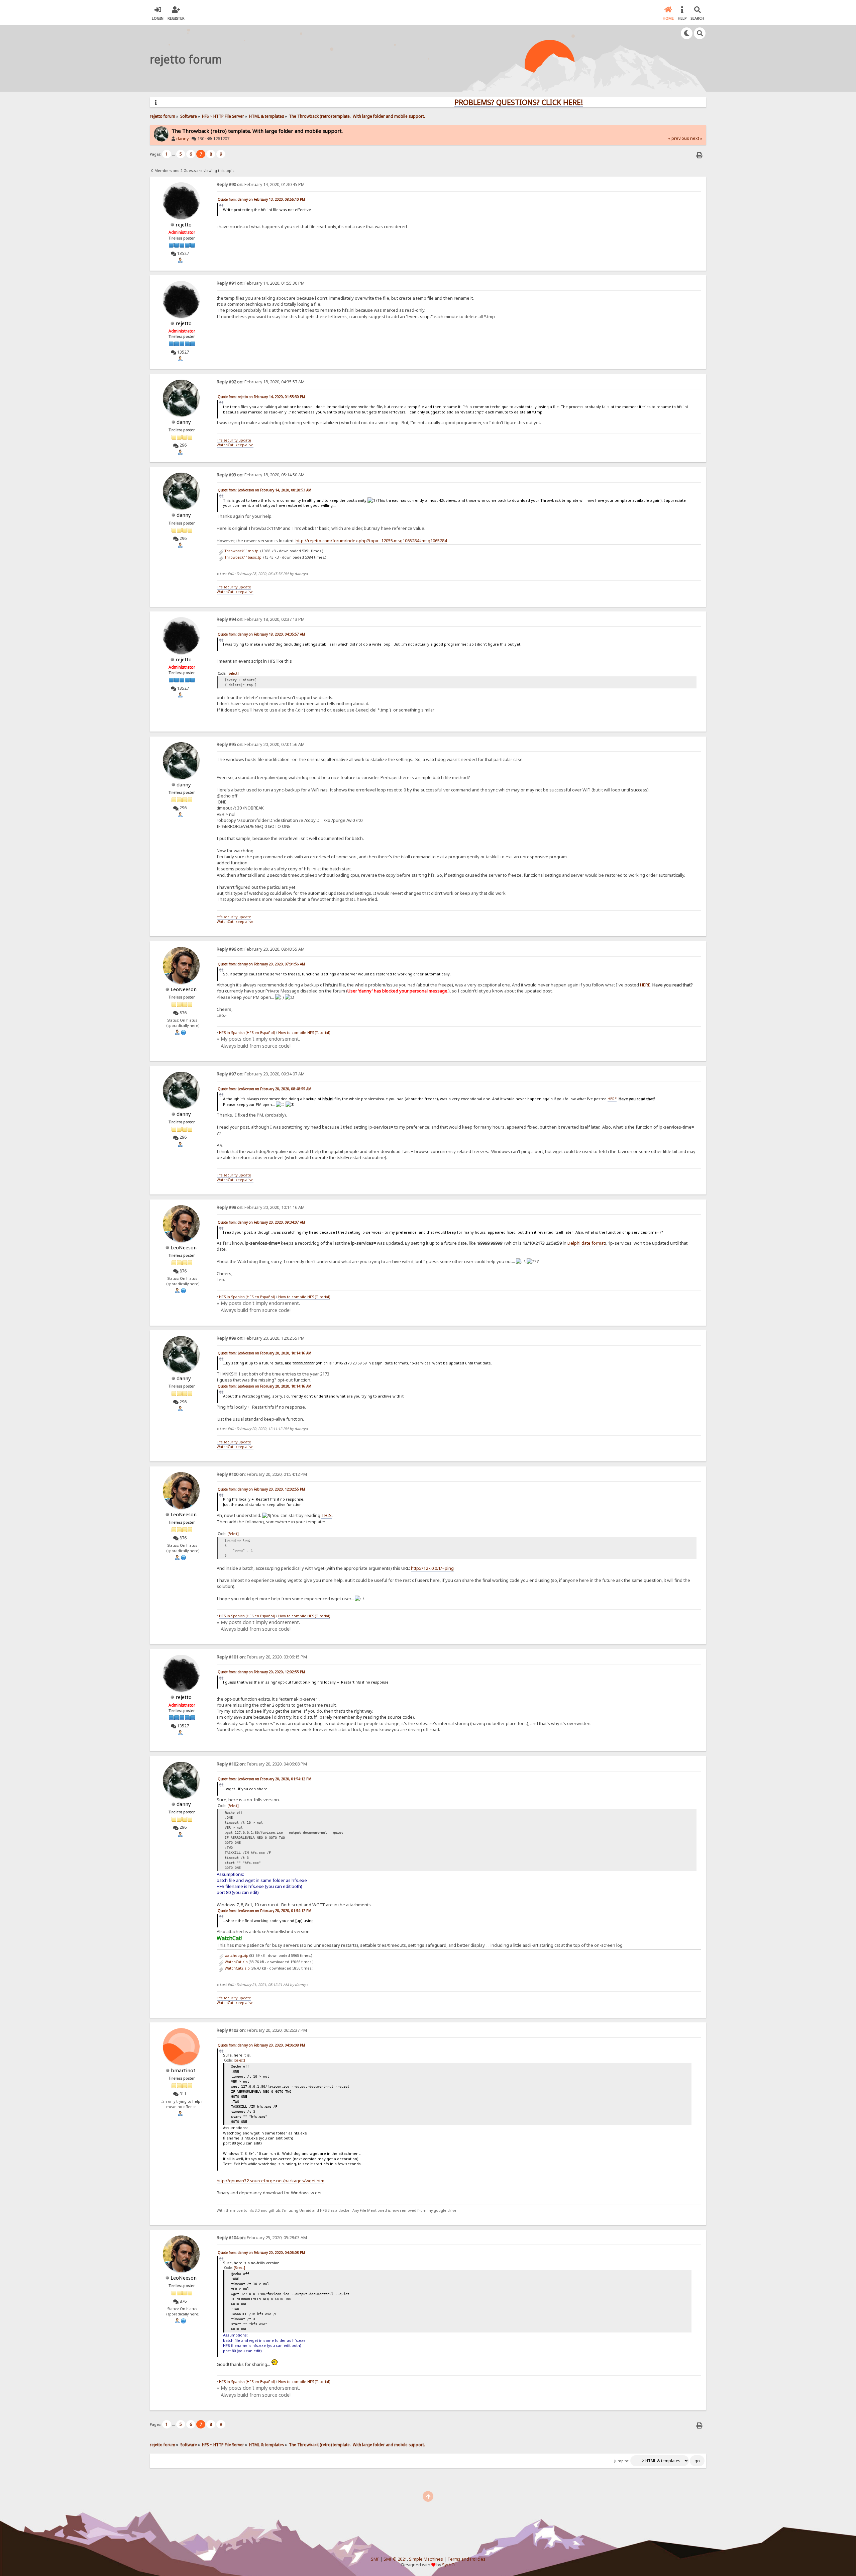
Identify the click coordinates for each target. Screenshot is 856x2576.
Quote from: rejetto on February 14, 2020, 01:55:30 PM (261, 397)
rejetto (184, 224)
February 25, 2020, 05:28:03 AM (262, 2238)
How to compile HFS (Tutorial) (304, 1033)
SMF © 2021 (395, 2559)
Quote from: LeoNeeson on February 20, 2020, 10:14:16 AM (264, 1353)
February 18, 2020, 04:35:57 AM (261, 382)
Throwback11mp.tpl (242, 551)
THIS (327, 1515)
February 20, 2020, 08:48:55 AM (261, 949)
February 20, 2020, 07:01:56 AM (261, 744)
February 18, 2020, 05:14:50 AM (261, 475)
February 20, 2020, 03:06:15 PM (262, 1657)
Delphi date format (586, 1243)
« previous (679, 138)
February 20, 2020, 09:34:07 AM (261, 1074)
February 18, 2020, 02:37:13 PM (261, 619)
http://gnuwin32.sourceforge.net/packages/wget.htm (271, 2181)
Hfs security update (234, 440)
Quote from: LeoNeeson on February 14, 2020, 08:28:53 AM (264, 490)
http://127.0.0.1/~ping (432, 1568)
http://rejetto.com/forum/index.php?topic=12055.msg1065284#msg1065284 (371, 541)
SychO (448, 2565)
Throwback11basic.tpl (243, 557)
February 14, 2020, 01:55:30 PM (261, 283)
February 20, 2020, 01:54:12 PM (262, 1474)
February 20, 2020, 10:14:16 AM (261, 1207)
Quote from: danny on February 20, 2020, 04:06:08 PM (261, 2045)
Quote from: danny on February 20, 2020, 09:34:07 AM (261, 1222)
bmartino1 (184, 2070)
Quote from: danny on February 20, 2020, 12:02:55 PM (261, 1489)
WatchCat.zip (236, 1962)
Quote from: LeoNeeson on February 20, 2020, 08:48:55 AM (264, 1089)
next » (696, 138)
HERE (645, 985)
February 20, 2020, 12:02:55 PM (261, 1338)
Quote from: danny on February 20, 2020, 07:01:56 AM (261, 964)
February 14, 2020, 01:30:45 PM (261, 184)
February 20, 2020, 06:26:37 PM (262, 2030)
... (174, 154)
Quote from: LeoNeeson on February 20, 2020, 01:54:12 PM (264, 1779)
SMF (375, 2559)
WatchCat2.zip (237, 1968)
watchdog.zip (236, 1955)
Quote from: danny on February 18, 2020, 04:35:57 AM (261, 634)
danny (182, 139)
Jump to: (622, 2461)
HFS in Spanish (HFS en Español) (247, 1033)
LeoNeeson (184, 989)
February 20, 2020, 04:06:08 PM (262, 1764)
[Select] (233, 673)
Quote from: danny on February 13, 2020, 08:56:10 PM (261, 199)
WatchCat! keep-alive (235, 445)
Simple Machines (426, 2559)
